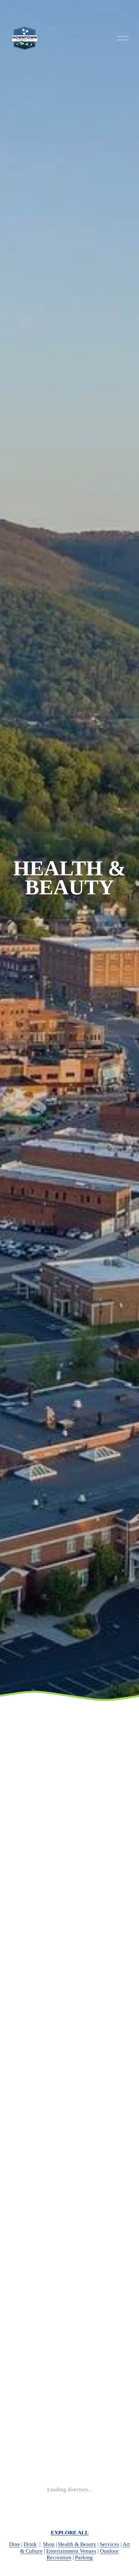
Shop (49, 2544)
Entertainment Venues (71, 2551)
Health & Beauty (77, 2544)
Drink (30, 2544)
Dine (15, 2544)
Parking (84, 2557)
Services (110, 2544)
